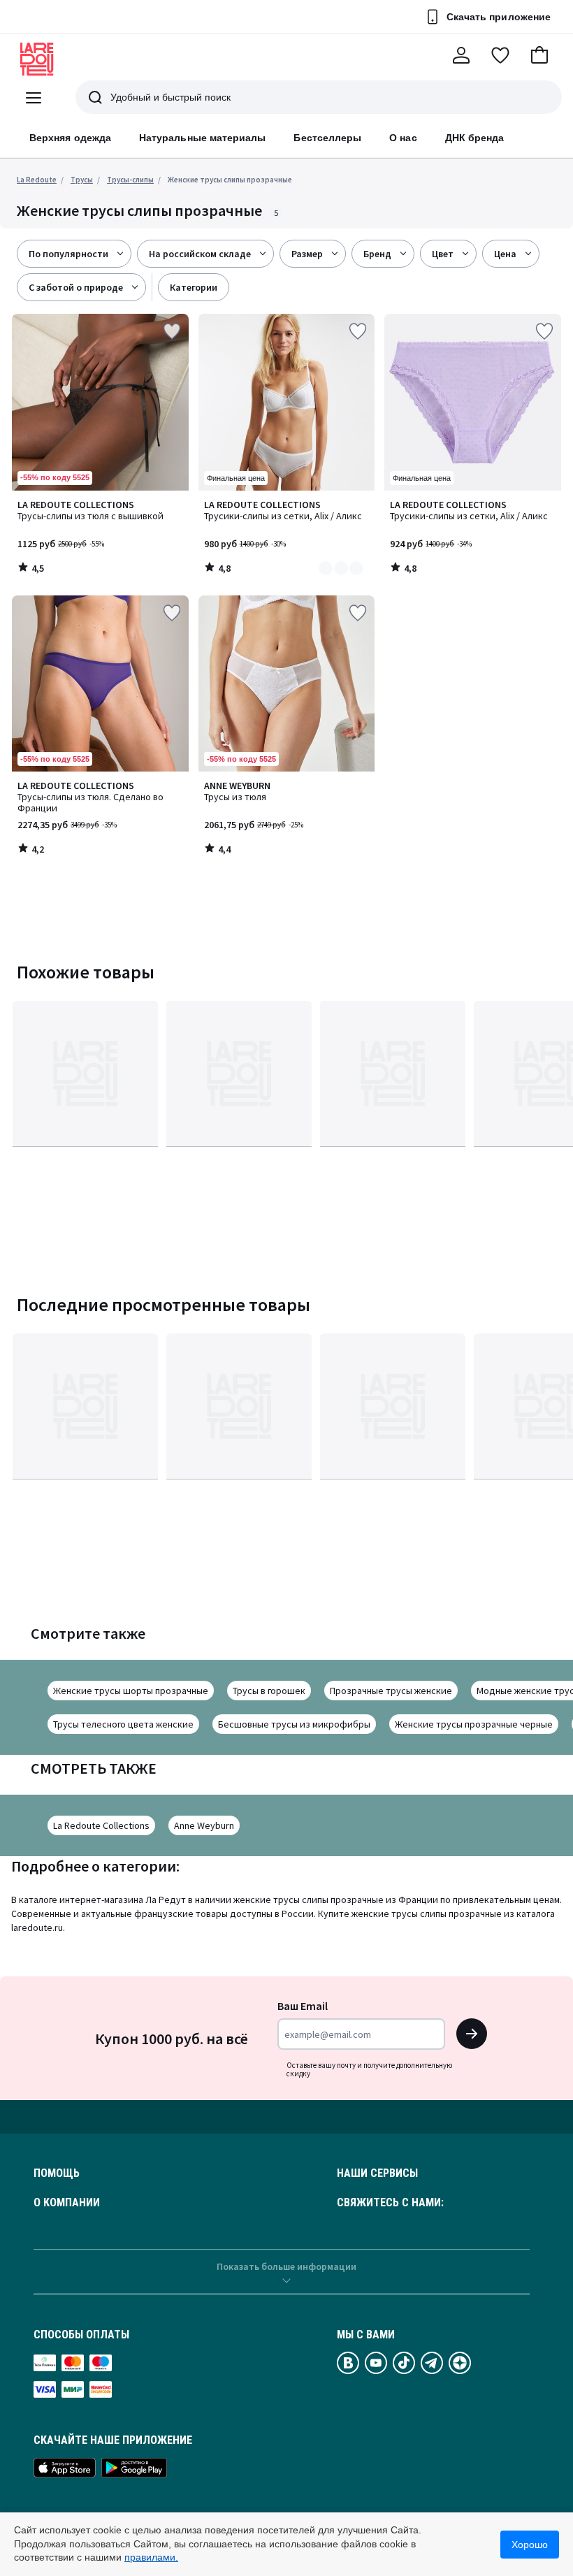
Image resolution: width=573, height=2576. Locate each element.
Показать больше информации (286, 2266)
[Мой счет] (461, 55)
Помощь (57, 2173)
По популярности (68, 254)
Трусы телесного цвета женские (123, 1724)
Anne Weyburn (204, 1825)
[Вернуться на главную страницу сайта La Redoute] (37, 59)
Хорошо (530, 2545)
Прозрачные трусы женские (391, 1691)
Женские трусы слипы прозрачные (230, 180)
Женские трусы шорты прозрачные (131, 1691)
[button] (539, 55)
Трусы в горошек (269, 1691)
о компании (67, 2203)
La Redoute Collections (101, 1825)
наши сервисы (377, 2173)
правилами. (151, 2557)
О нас (403, 138)
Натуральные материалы (202, 138)
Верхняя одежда (70, 138)
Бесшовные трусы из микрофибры (294, 1724)
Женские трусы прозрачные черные (474, 1724)
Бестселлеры (327, 138)
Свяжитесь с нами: (390, 2203)
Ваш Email (303, 2006)
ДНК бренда (475, 138)
